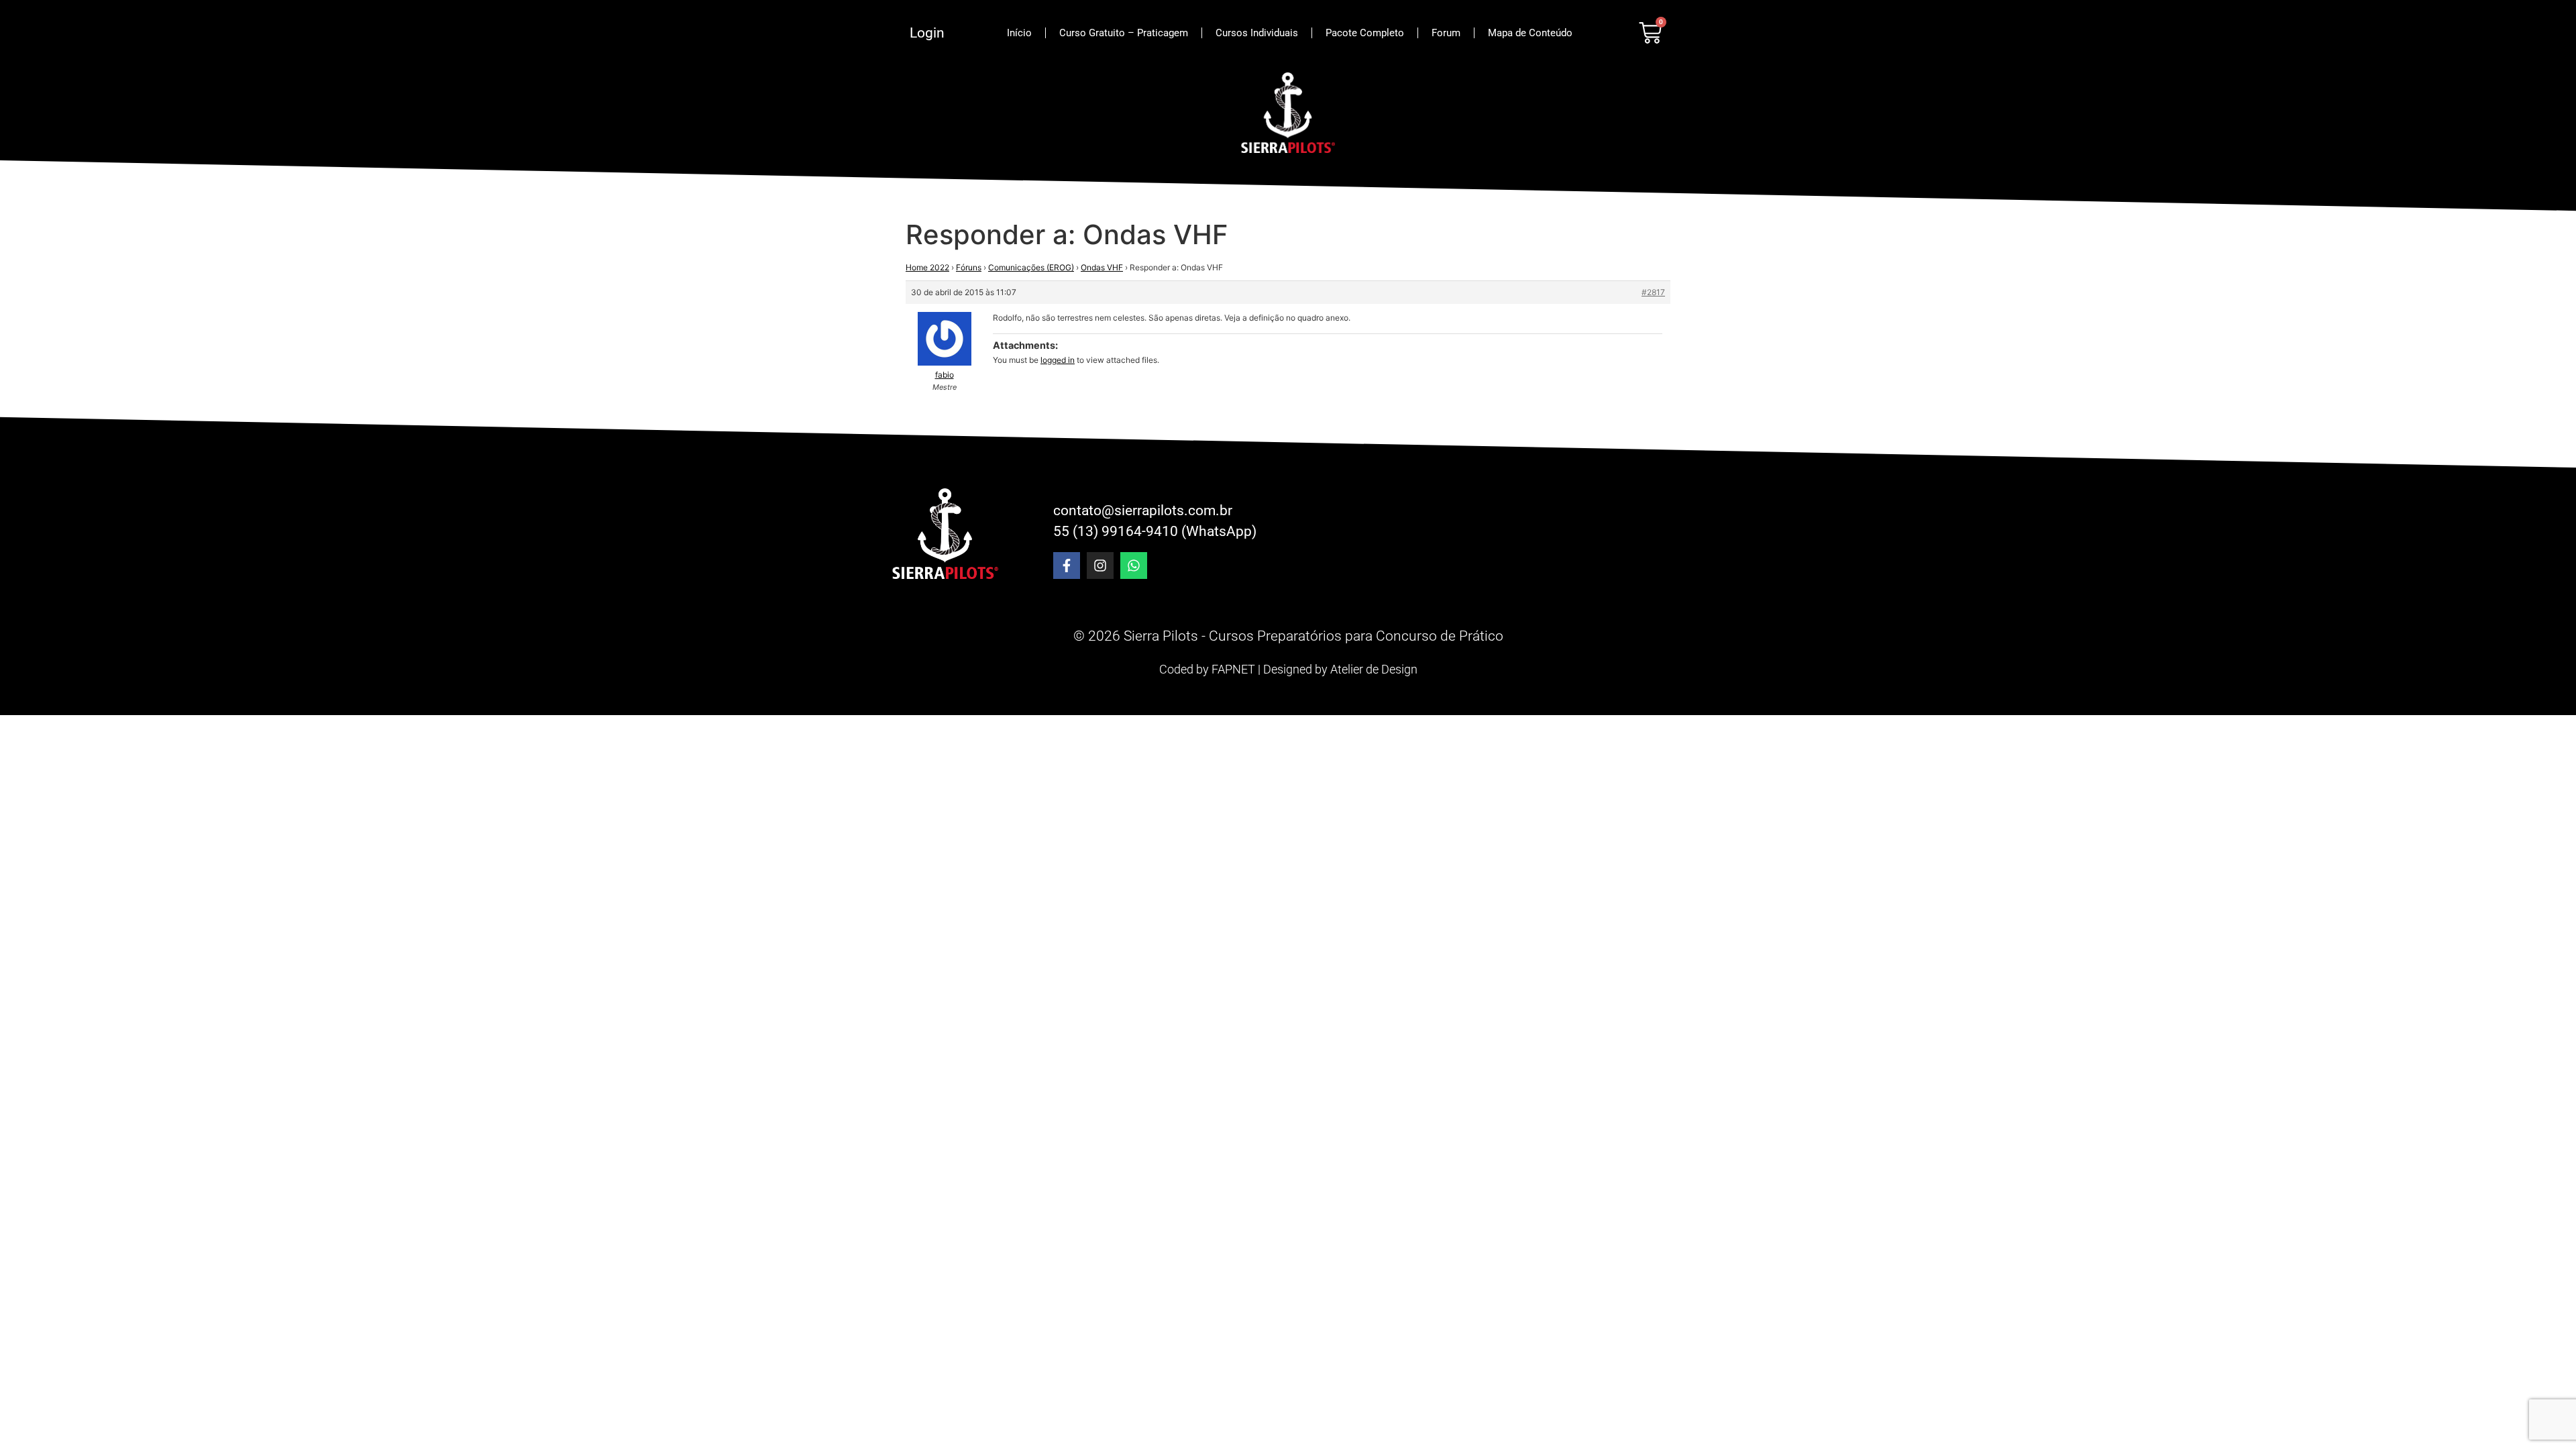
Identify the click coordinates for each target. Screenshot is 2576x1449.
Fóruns (969, 267)
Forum (1446, 33)
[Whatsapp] (1134, 566)
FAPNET (1233, 669)
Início (1019, 33)
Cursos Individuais (1257, 33)
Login (927, 33)
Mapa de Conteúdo (1530, 33)
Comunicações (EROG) (1031, 267)
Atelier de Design (1374, 669)
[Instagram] (1100, 566)
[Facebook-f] (1067, 566)
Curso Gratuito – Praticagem (1124, 33)
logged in (1058, 360)
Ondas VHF (1102, 267)
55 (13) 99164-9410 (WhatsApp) (1155, 531)
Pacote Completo (1365, 33)
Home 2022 (927, 267)
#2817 (1653, 292)
